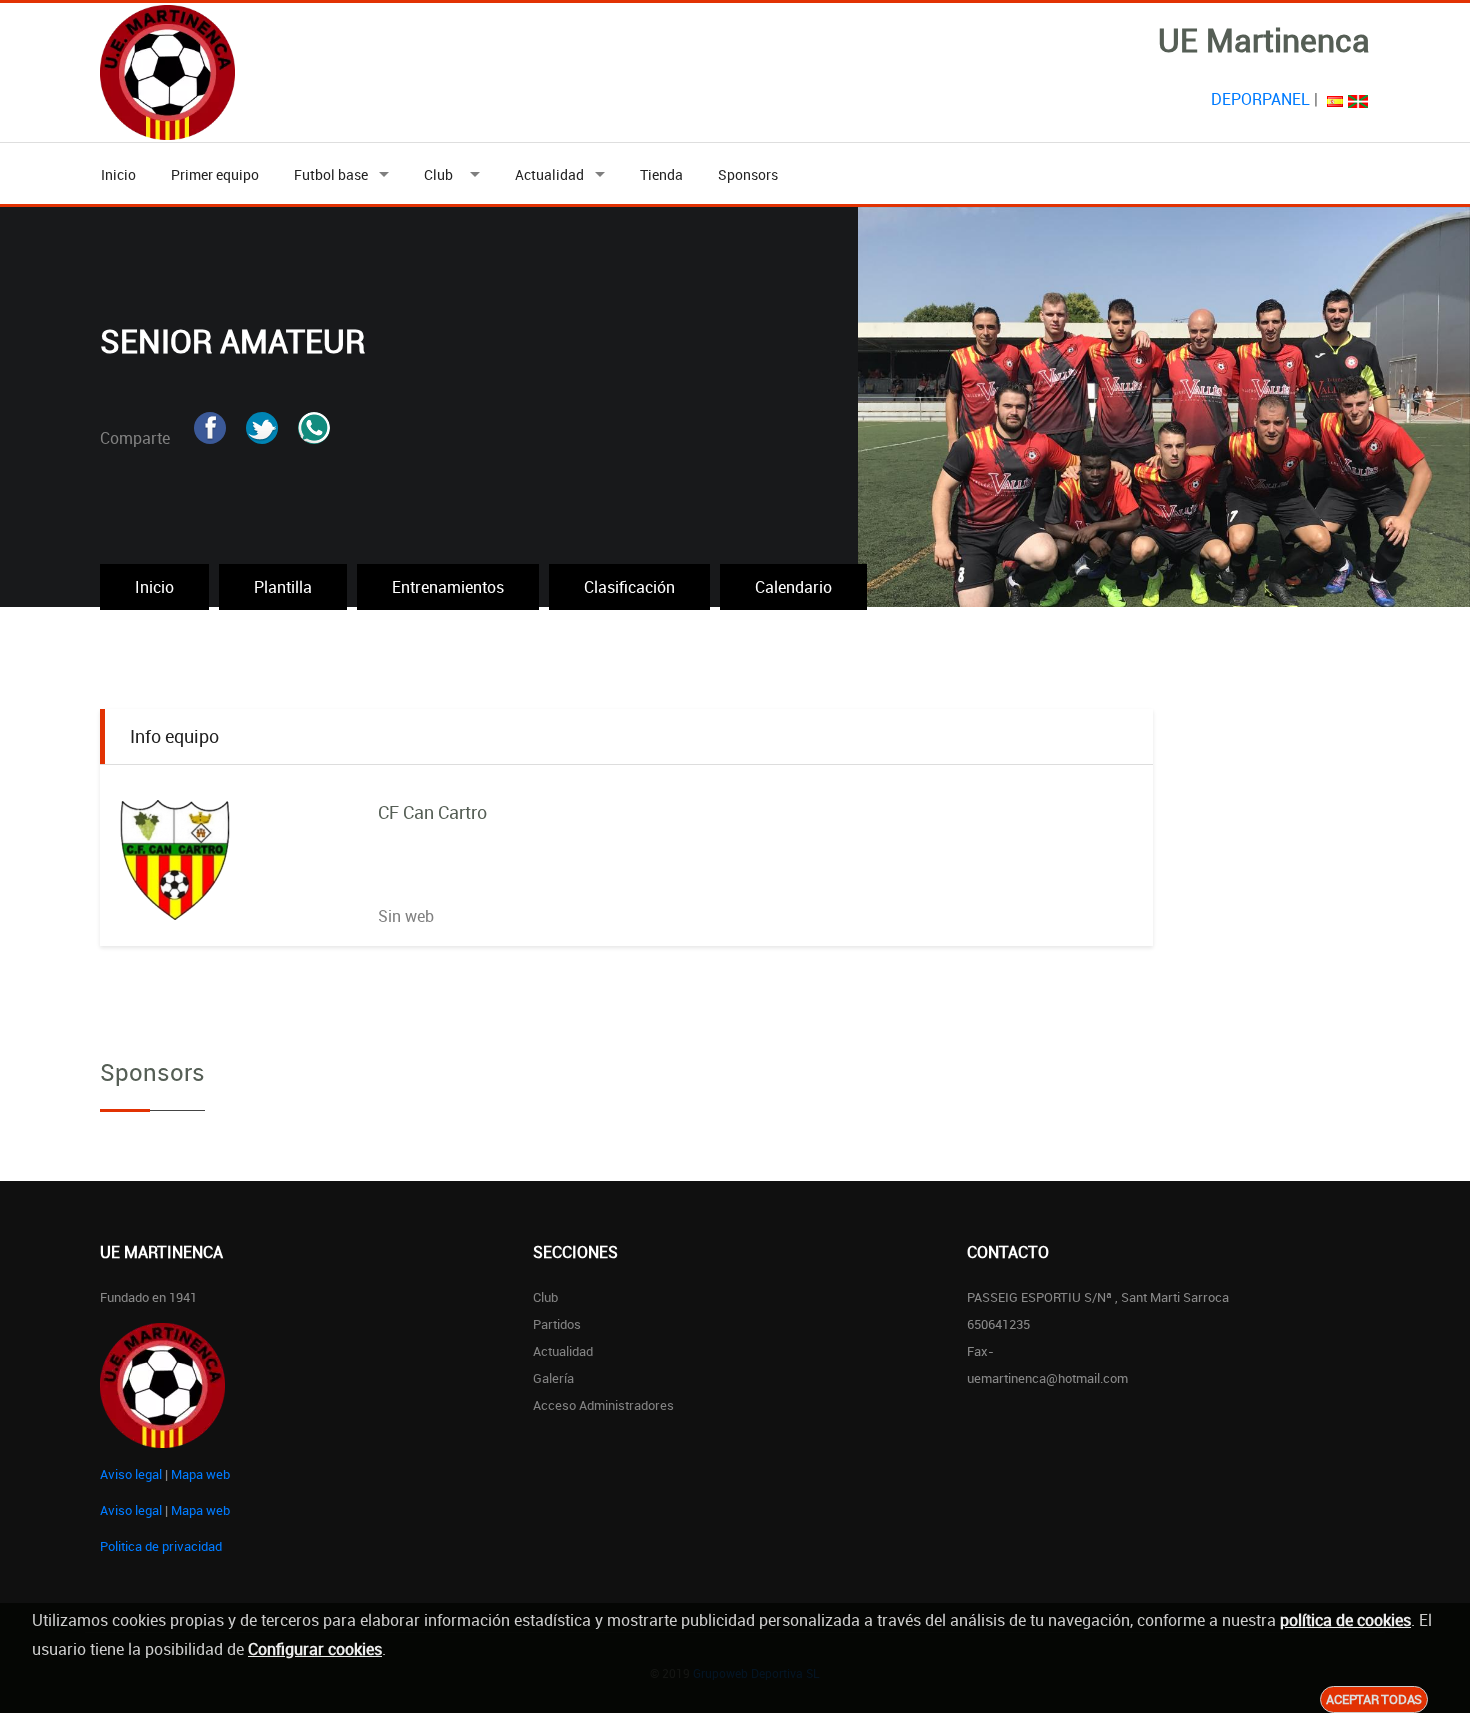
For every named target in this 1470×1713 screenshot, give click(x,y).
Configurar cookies (315, 1649)
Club (441, 174)
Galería (553, 1378)
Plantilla (283, 587)
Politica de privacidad (161, 1546)
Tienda (661, 174)
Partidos (557, 1324)
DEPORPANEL (1260, 99)
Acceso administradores (603, 1405)
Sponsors (748, 174)
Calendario (793, 587)
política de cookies (1345, 1620)
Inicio (118, 174)
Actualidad (549, 174)
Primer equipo (215, 174)
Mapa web (200, 1474)
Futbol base (331, 174)
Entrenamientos (448, 587)
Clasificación (629, 587)
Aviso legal (131, 1474)
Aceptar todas (1374, 1699)
